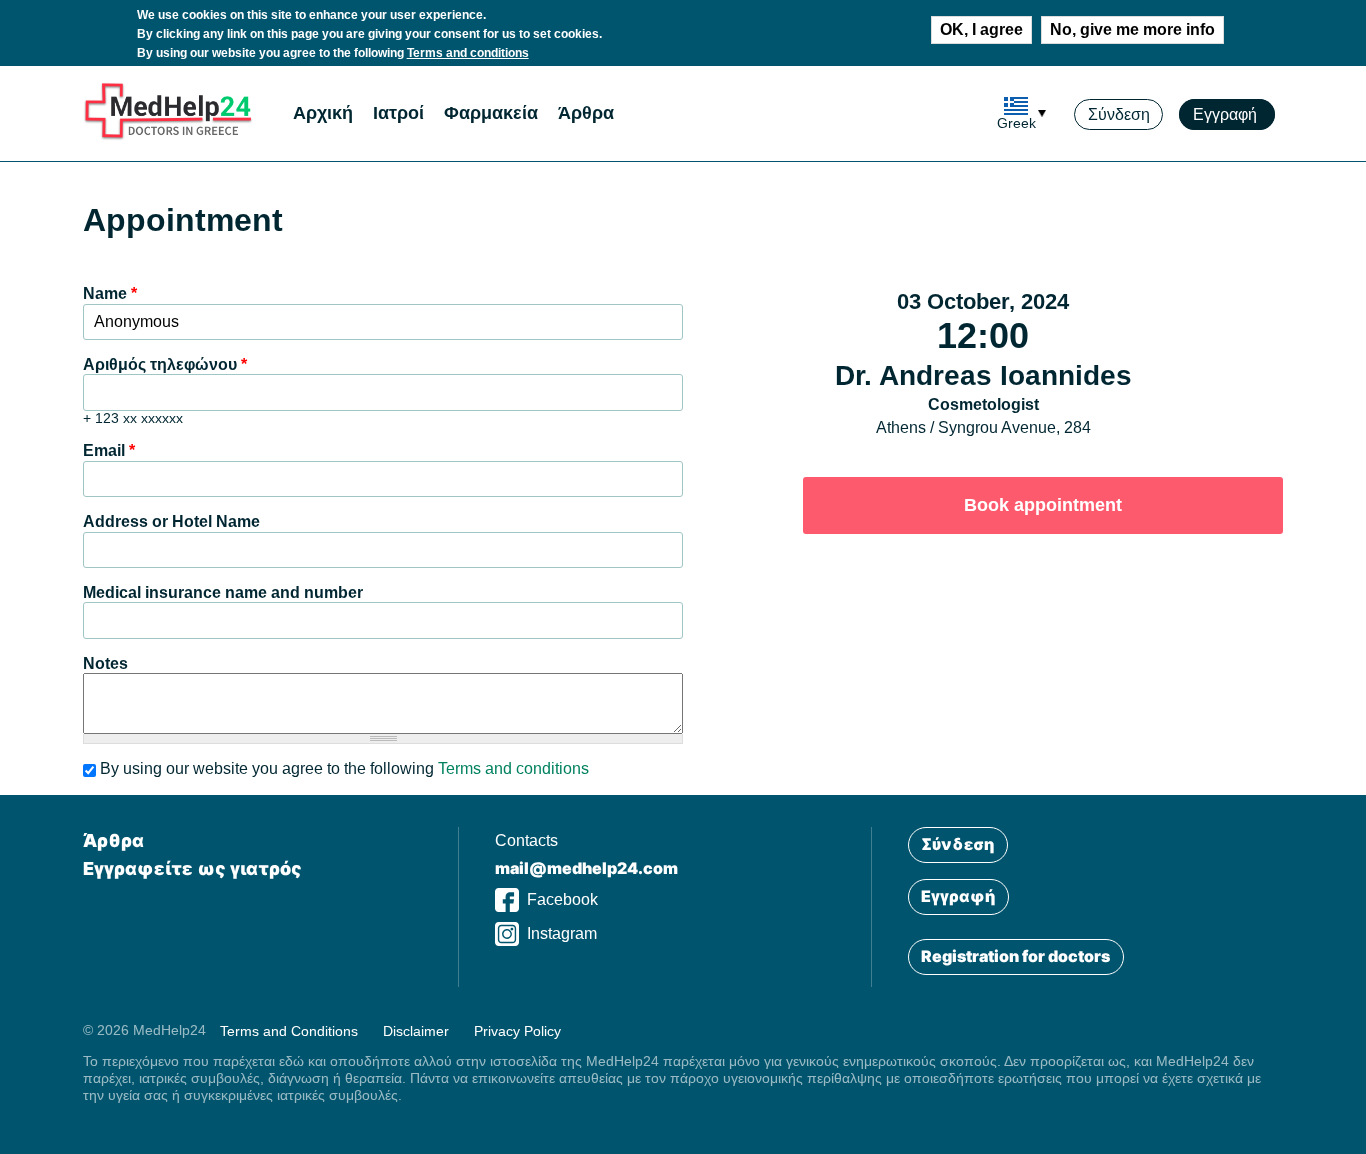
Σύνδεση (1119, 114)
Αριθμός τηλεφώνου (165, 364)
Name (110, 293)
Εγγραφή (1227, 114)
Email (109, 450)
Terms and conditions (468, 53)
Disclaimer (416, 1030)
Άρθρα (586, 113)
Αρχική (323, 113)
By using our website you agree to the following (344, 768)
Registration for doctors (1015, 956)
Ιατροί (398, 113)
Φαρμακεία (491, 113)
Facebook (562, 899)
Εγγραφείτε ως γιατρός (192, 868)
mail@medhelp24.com (586, 868)
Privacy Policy (517, 1030)
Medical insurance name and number (223, 592)
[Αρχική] (168, 135)
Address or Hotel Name (171, 521)
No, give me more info (1132, 29)
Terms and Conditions (289, 1030)
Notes (105, 663)
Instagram (562, 933)
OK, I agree (981, 29)
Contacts (526, 840)
